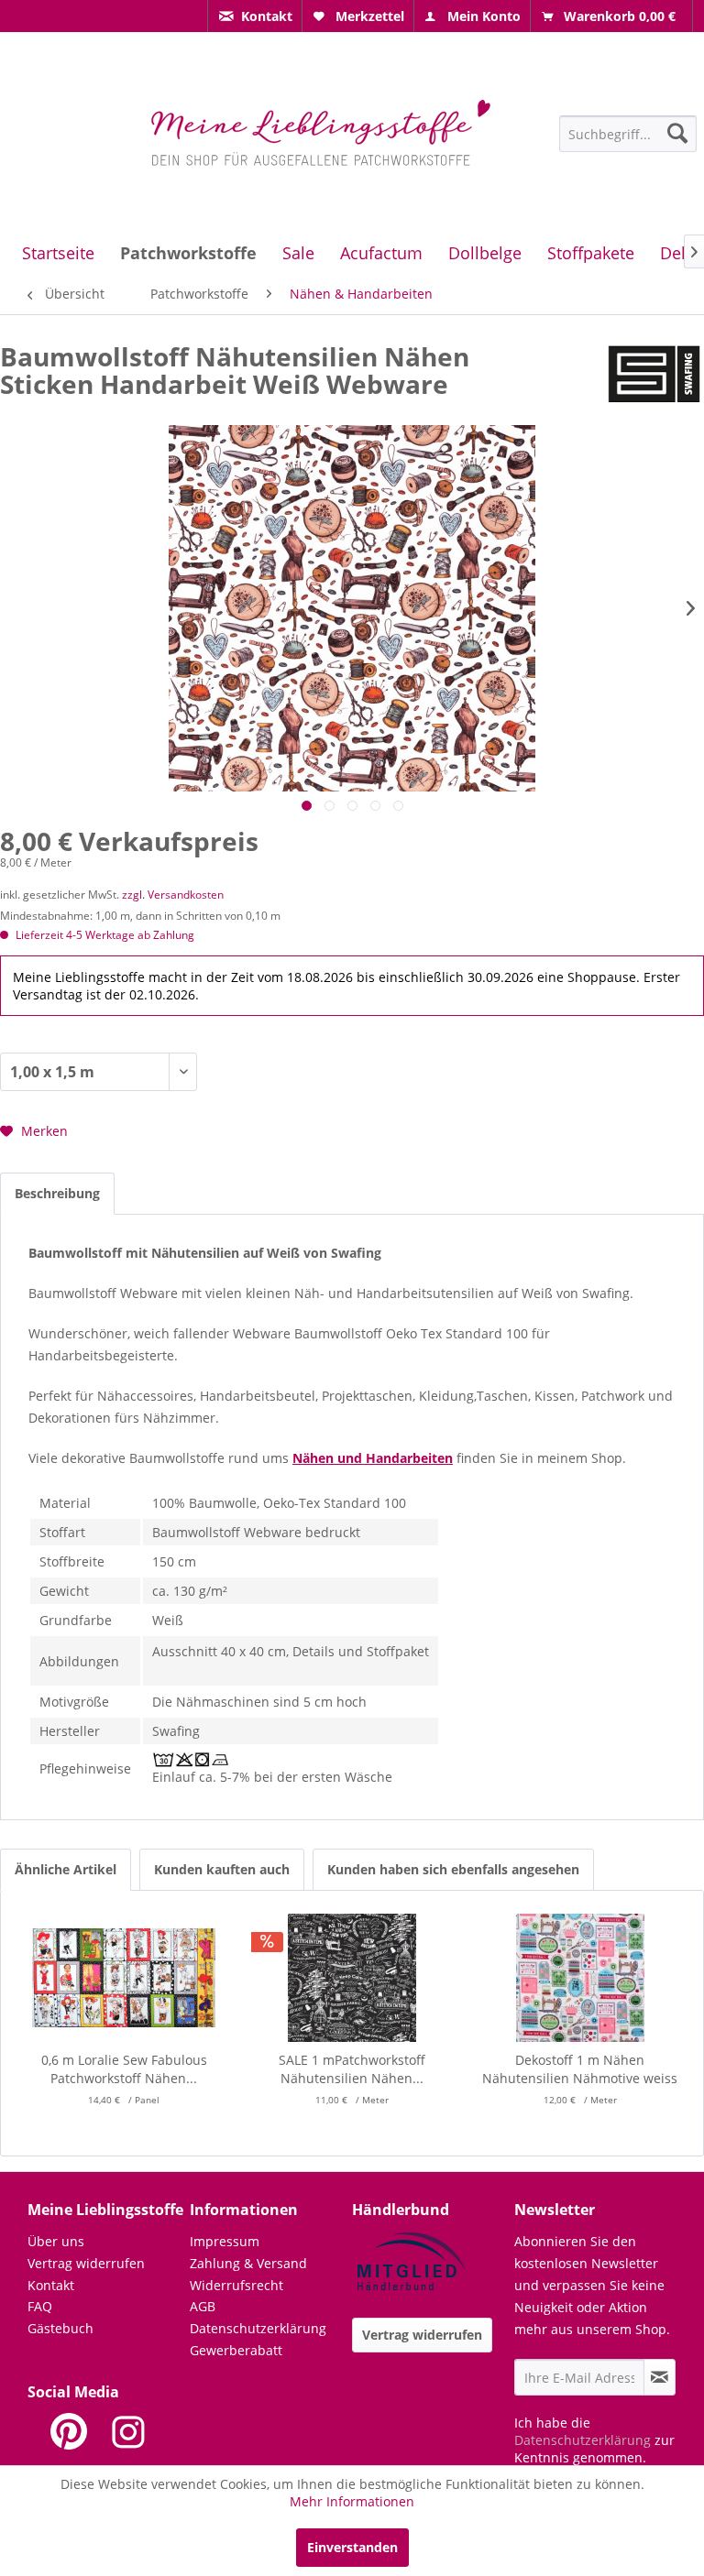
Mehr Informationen (352, 2501)
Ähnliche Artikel (66, 1869)
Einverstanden (352, 2547)
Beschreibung (57, 1193)
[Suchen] (677, 133)
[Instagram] (128, 2431)
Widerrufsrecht (236, 2285)
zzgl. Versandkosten (173, 895)
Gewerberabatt (236, 2350)
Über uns (56, 2241)
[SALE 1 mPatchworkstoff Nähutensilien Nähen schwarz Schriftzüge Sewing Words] (352, 1978)
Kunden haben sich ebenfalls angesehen (453, 1869)
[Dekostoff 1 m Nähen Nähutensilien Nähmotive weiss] (580, 1978)
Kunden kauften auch (222, 1869)
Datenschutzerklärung (258, 2328)
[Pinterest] (69, 2431)
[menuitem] (255, 16)
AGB (203, 2306)
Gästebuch (60, 2328)
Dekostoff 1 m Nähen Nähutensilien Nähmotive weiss (580, 2069)
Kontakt (51, 2285)
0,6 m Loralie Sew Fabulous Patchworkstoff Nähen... (124, 2069)
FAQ (40, 2306)
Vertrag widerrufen (86, 2263)
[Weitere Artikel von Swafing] (654, 375)
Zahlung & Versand (248, 2263)
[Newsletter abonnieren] (660, 2377)
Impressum (225, 2241)
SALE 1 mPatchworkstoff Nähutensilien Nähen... (352, 2069)
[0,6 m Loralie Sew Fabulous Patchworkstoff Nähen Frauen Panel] (124, 1978)
